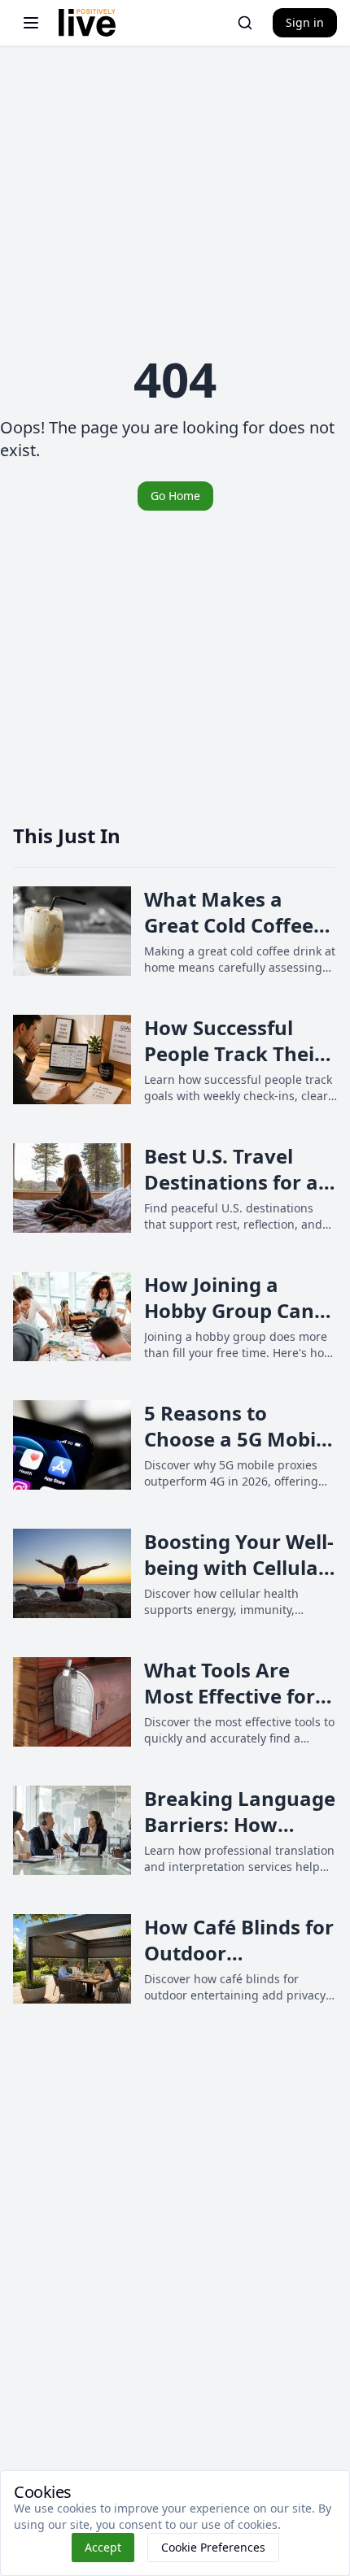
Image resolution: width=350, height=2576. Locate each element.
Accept (103, 2547)
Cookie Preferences (213, 2547)
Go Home (175, 496)
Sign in (305, 22)
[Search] (245, 23)
